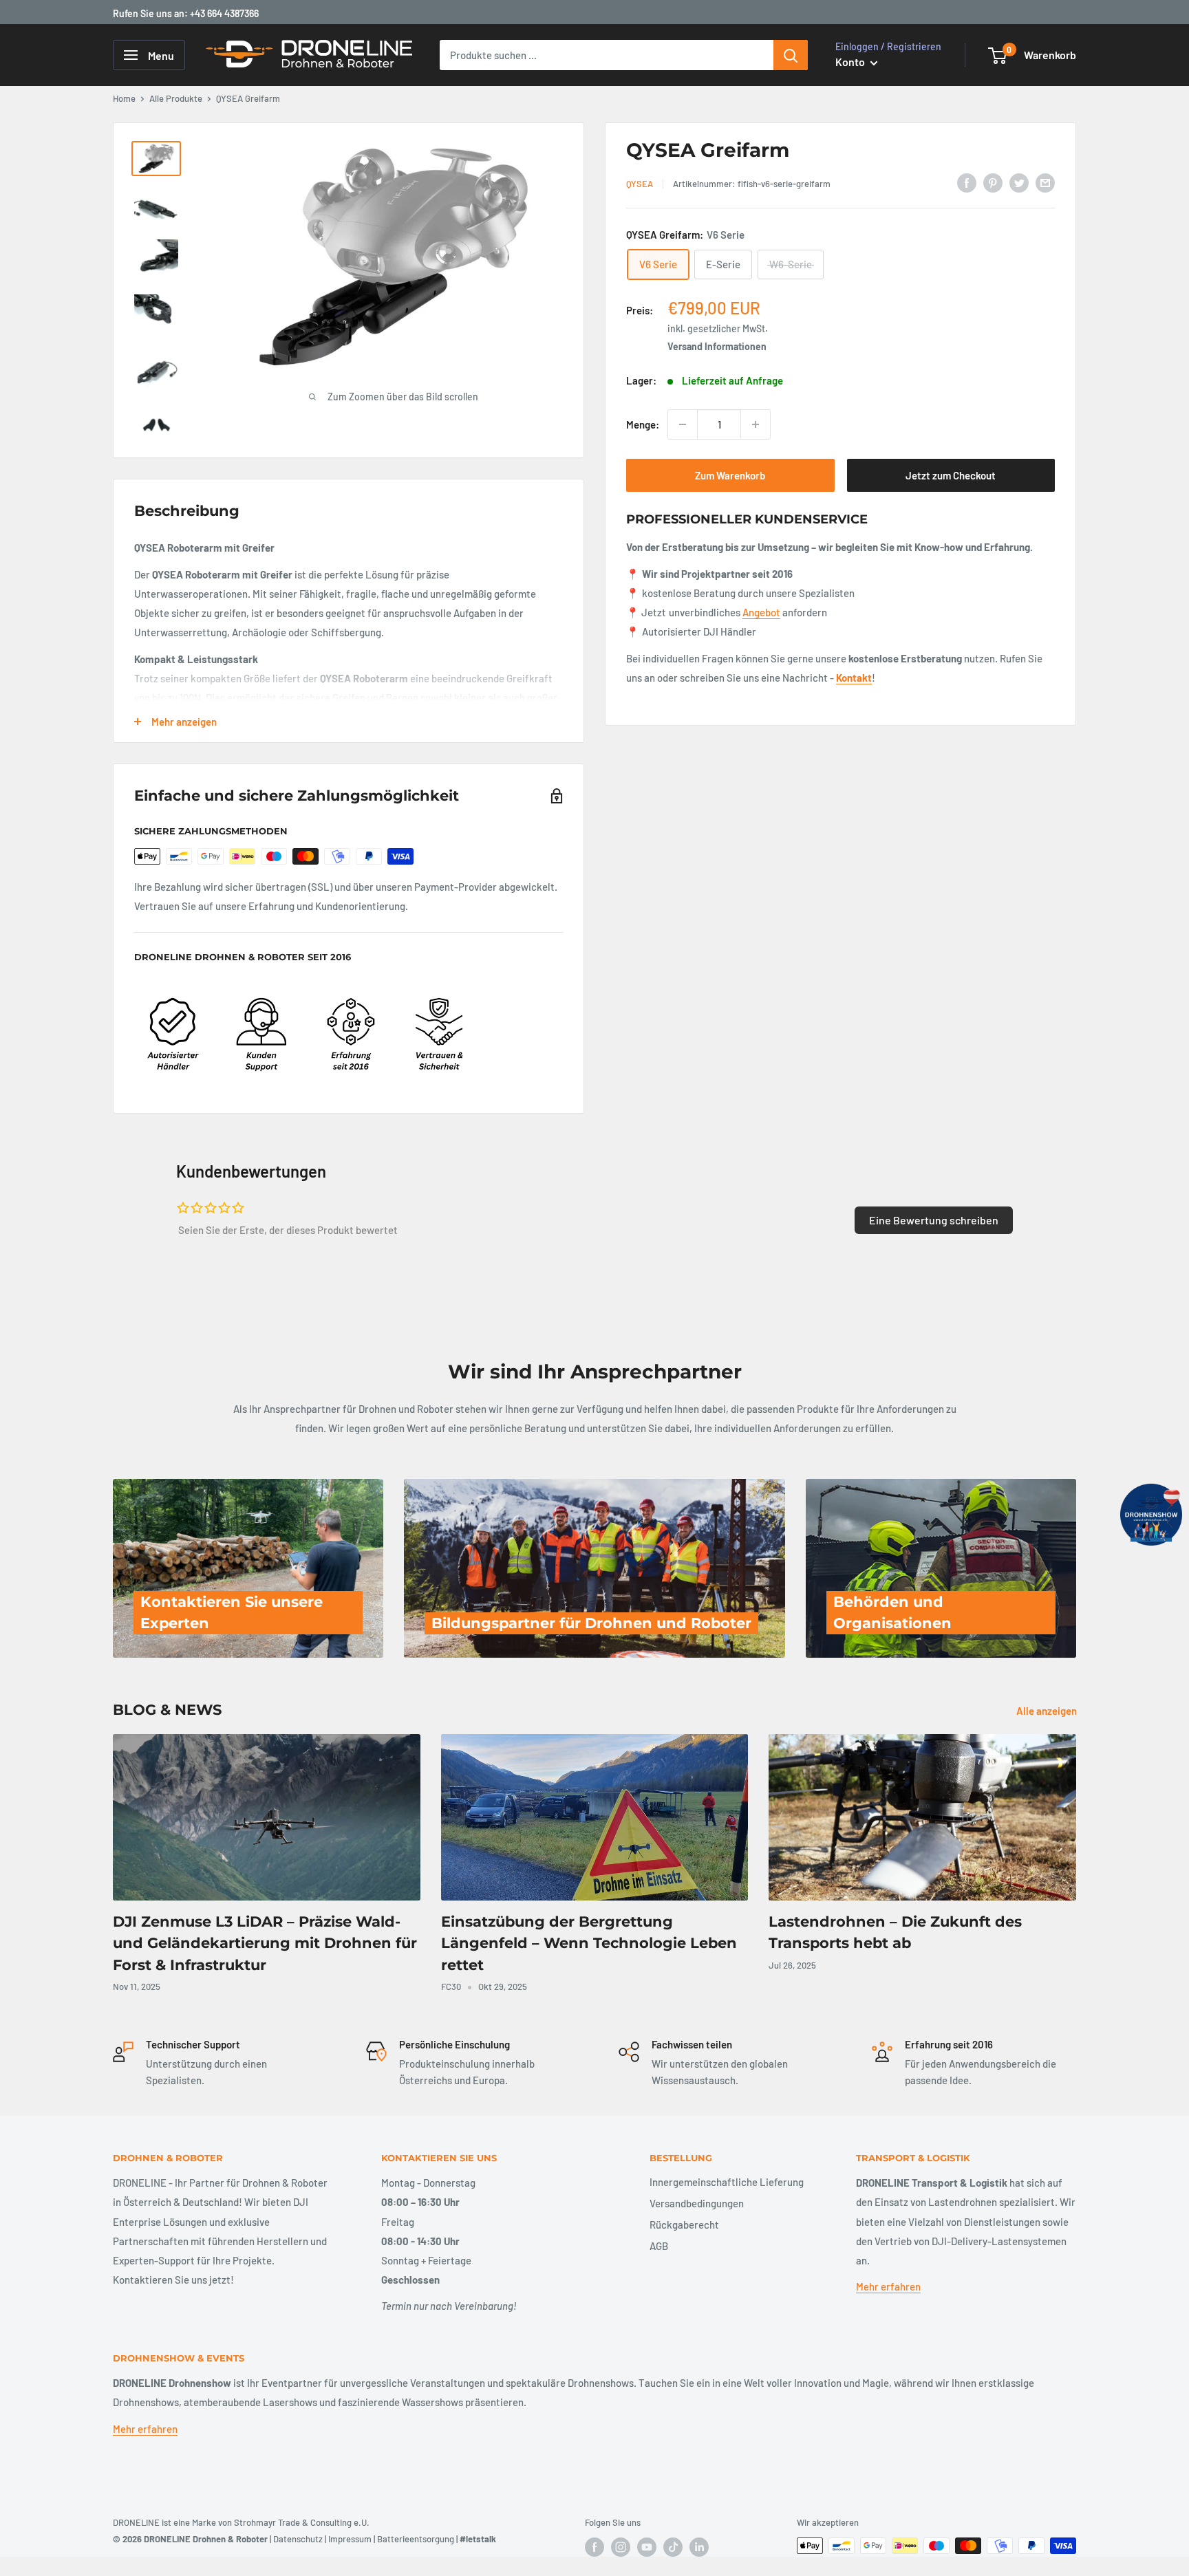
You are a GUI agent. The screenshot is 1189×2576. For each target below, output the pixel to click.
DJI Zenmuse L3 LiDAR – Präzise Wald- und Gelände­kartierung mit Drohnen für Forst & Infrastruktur (265, 1943)
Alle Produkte (176, 98)
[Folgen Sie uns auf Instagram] (621, 2547)
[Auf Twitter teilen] (1019, 182)
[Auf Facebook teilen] (967, 182)
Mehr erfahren (888, 2286)
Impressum (350, 2539)
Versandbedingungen (697, 2203)
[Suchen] (791, 55)
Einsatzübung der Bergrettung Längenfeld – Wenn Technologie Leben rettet (589, 1943)
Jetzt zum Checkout (951, 475)
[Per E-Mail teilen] (1045, 182)
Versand (685, 346)
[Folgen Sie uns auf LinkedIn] (699, 2547)
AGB (659, 2246)
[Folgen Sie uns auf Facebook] (594, 2547)
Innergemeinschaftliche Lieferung (727, 2182)
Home (124, 98)
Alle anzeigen (1048, 1711)
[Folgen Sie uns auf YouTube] (647, 2547)
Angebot (761, 612)
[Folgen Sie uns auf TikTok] (673, 2547)
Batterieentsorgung (416, 2539)
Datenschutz (298, 2539)
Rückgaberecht (684, 2225)
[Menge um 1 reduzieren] (683, 424)
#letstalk (478, 2539)
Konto (851, 62)
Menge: (643, 424)
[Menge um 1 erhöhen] (756, 424)
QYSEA (640, 184)
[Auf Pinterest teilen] (993, 182)
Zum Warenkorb (730, 475)
